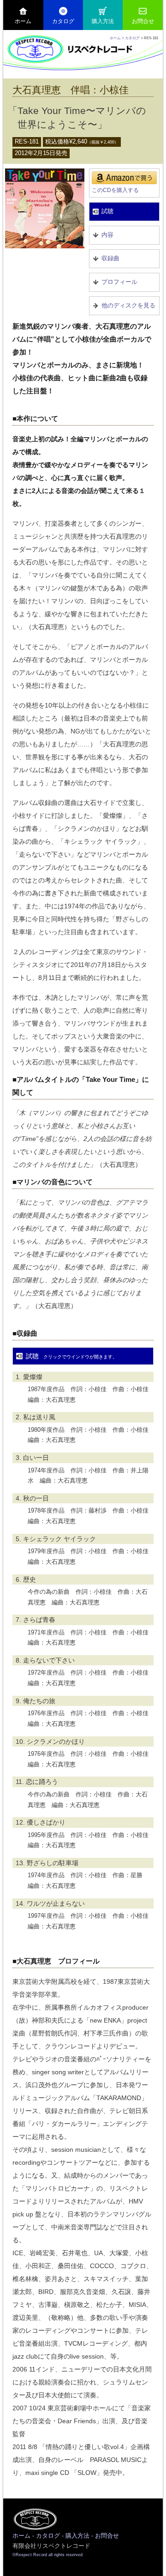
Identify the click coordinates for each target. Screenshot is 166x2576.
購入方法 (103, 21)
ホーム (23, 21)
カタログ (63, 21)
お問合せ (143, 21)
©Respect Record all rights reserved (47, 2555)
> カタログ (131, 38)
